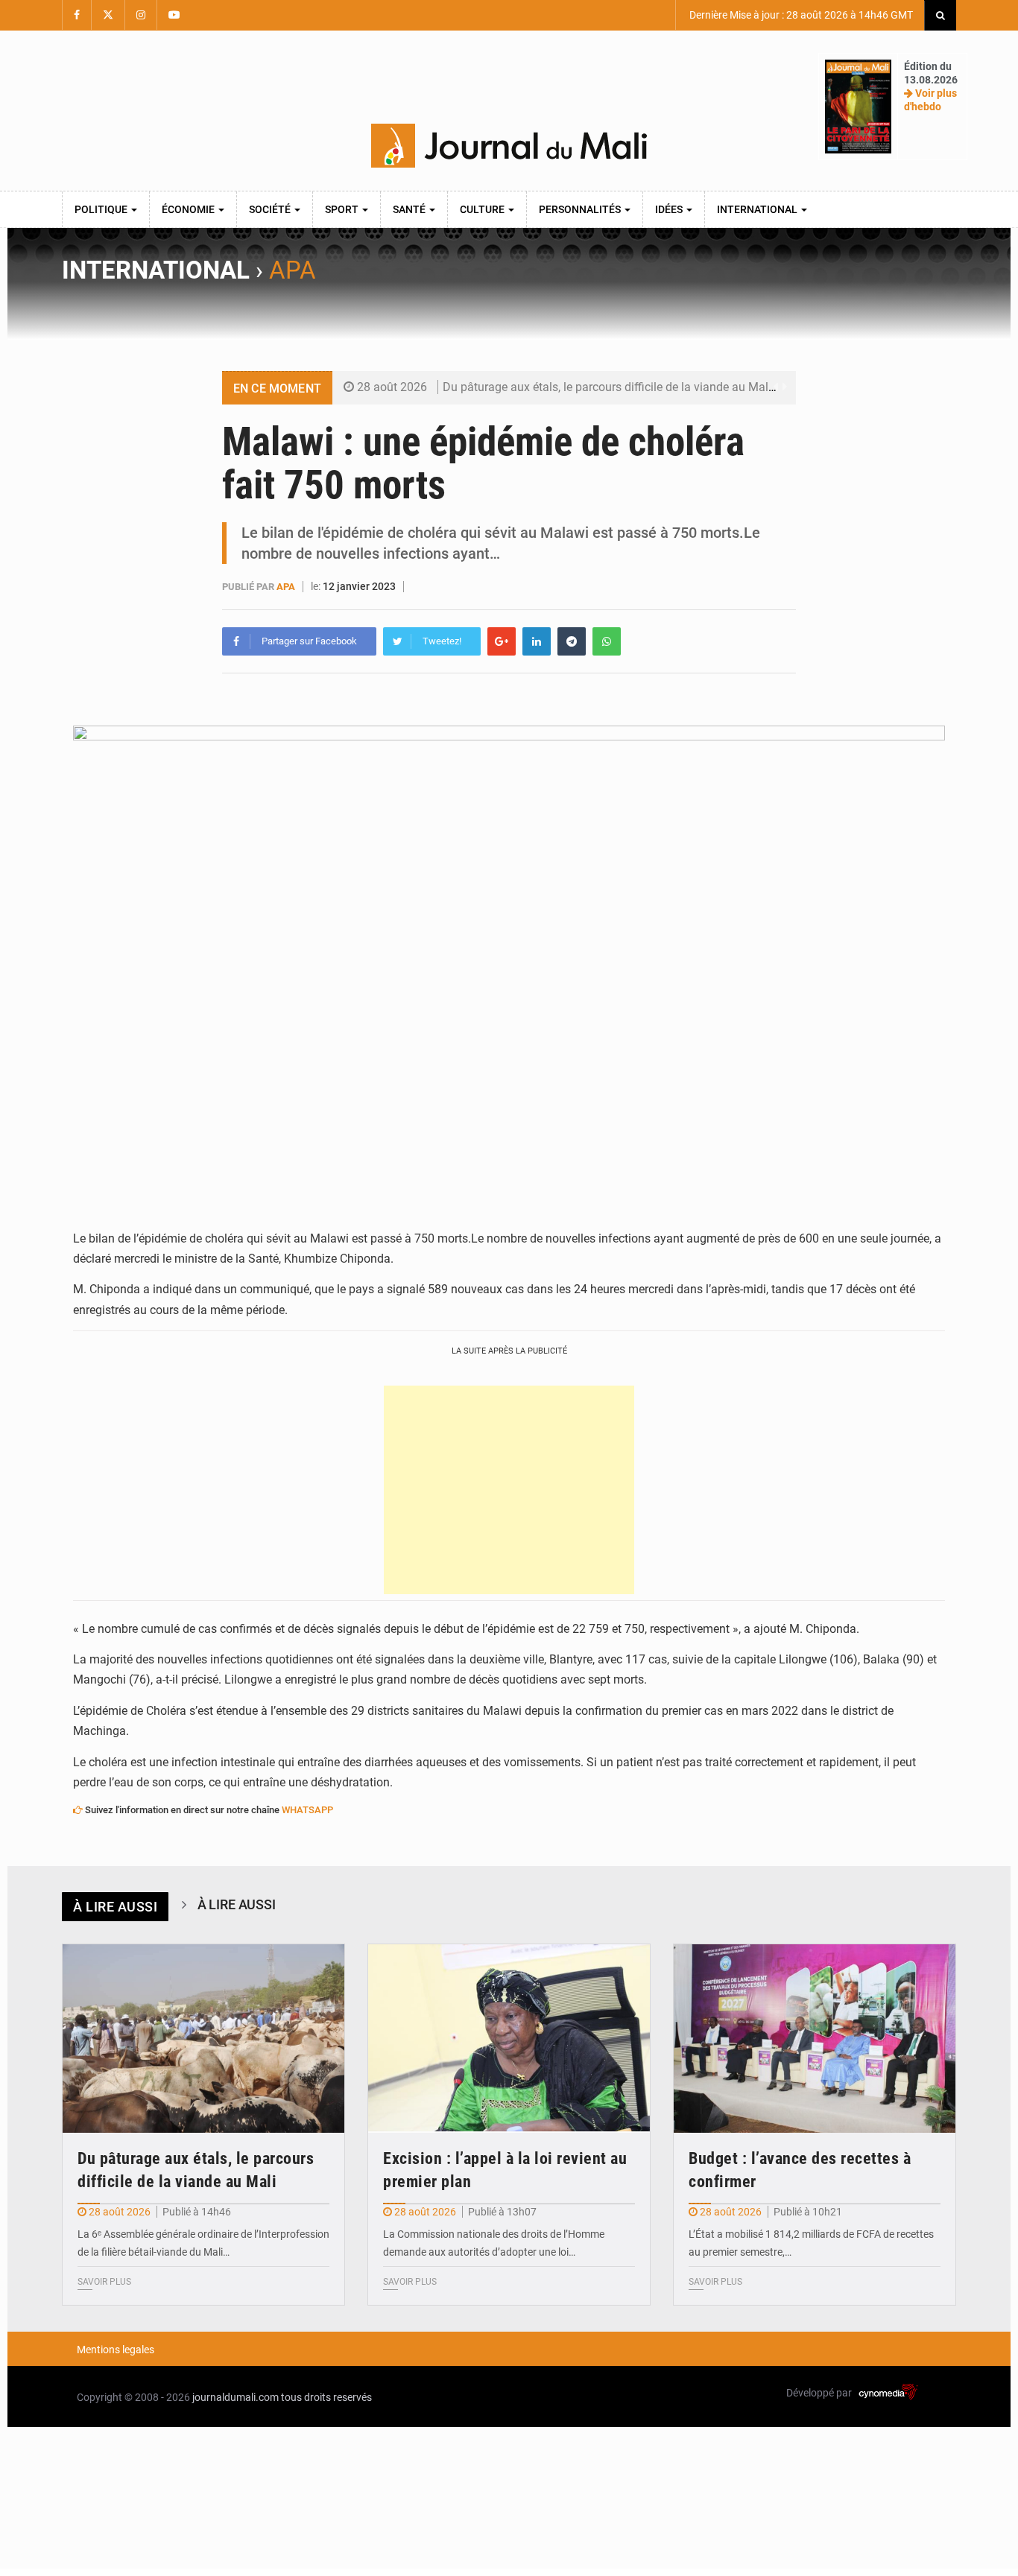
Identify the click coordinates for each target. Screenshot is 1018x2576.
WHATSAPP (307, 1810)
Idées (670, 209)
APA (293, 270)
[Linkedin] (537, 641)
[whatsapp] (607, 641)
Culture (483, 209)
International (758, 209)
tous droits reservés (326, 2397)
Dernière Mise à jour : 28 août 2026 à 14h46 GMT (800, 15)
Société (271, 209)
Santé (410, 209)
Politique (102, 209)
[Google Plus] (502, 641)
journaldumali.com (235, 2397)
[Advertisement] (509, 1490)
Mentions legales (116, 2350)
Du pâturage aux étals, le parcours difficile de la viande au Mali (607, 387)
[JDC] (509, 146)
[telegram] (572, 641)
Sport (343, 209)
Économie (189, 209)
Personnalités (581, 209)
